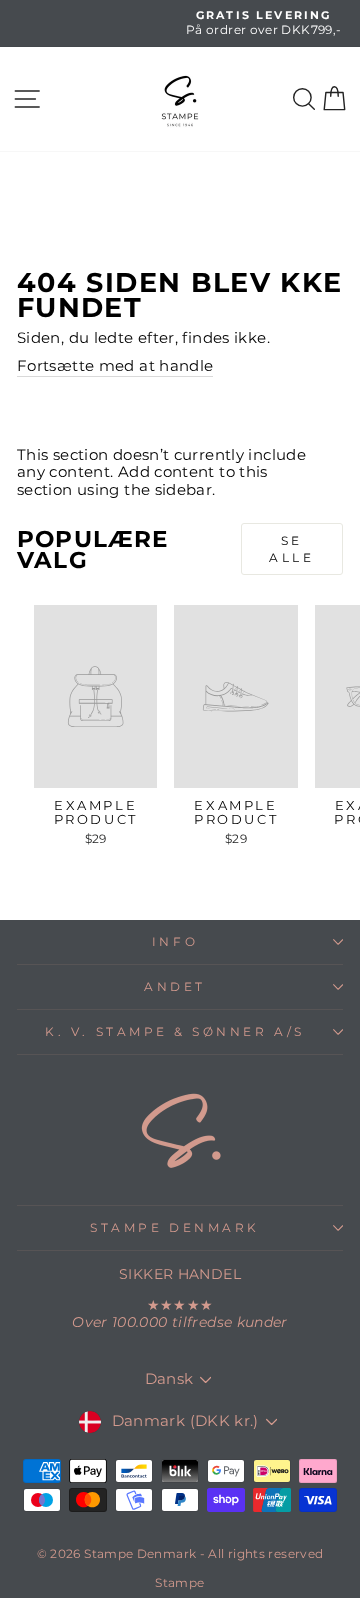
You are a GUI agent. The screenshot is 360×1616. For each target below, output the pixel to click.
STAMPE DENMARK (174, 1228)
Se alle (291, 549)
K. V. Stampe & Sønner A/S (174, 1032)
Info (175, 942)
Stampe (179, 1582)
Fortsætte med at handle (115, 366)
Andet (175, 987)
